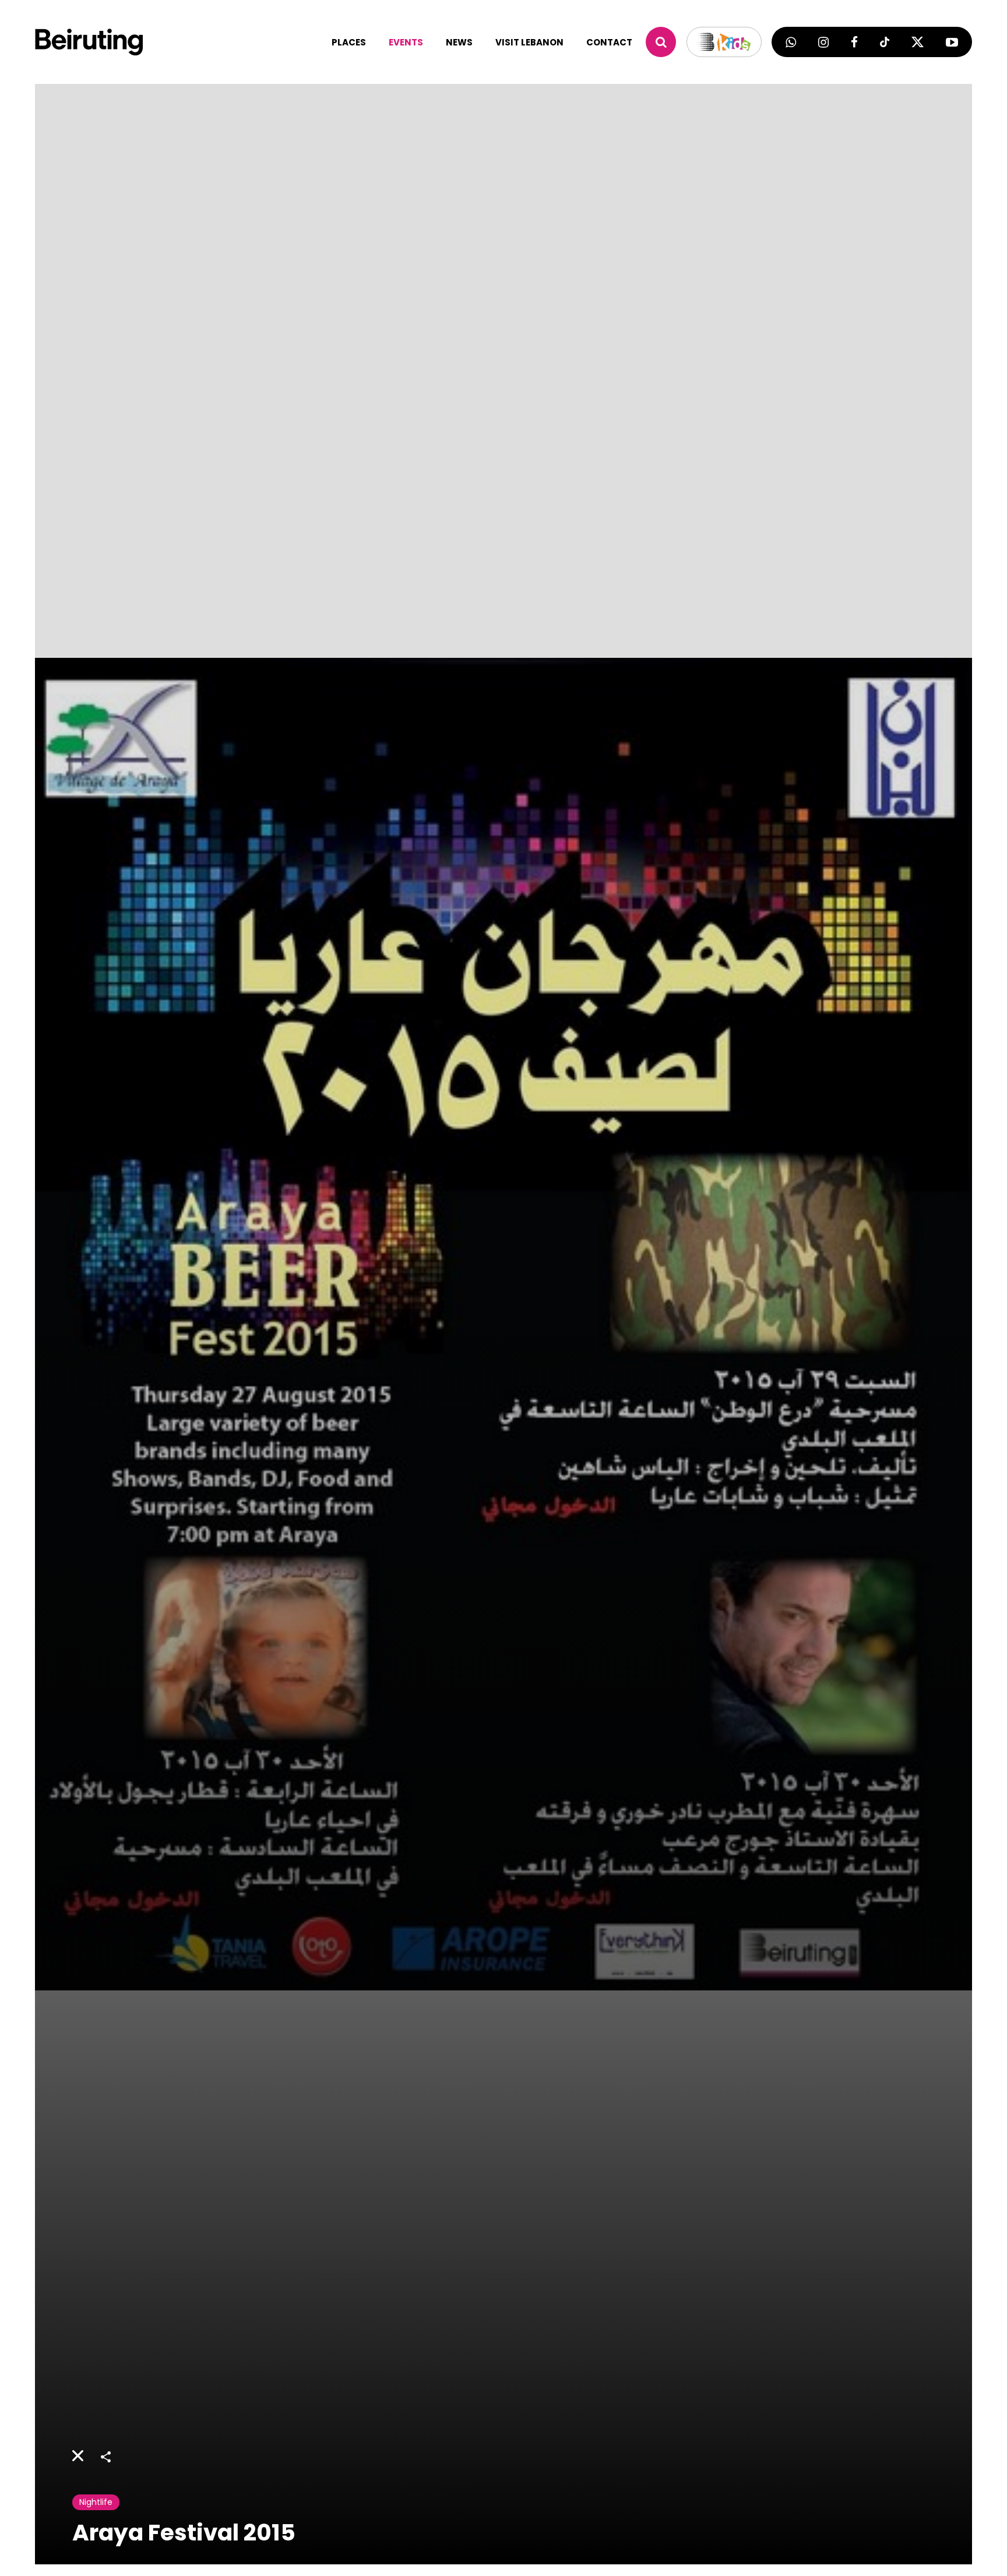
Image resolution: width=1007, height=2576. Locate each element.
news (459, 42)
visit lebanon (529, 42)
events (406, 42)
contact (609, 42)
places (349, 42)
